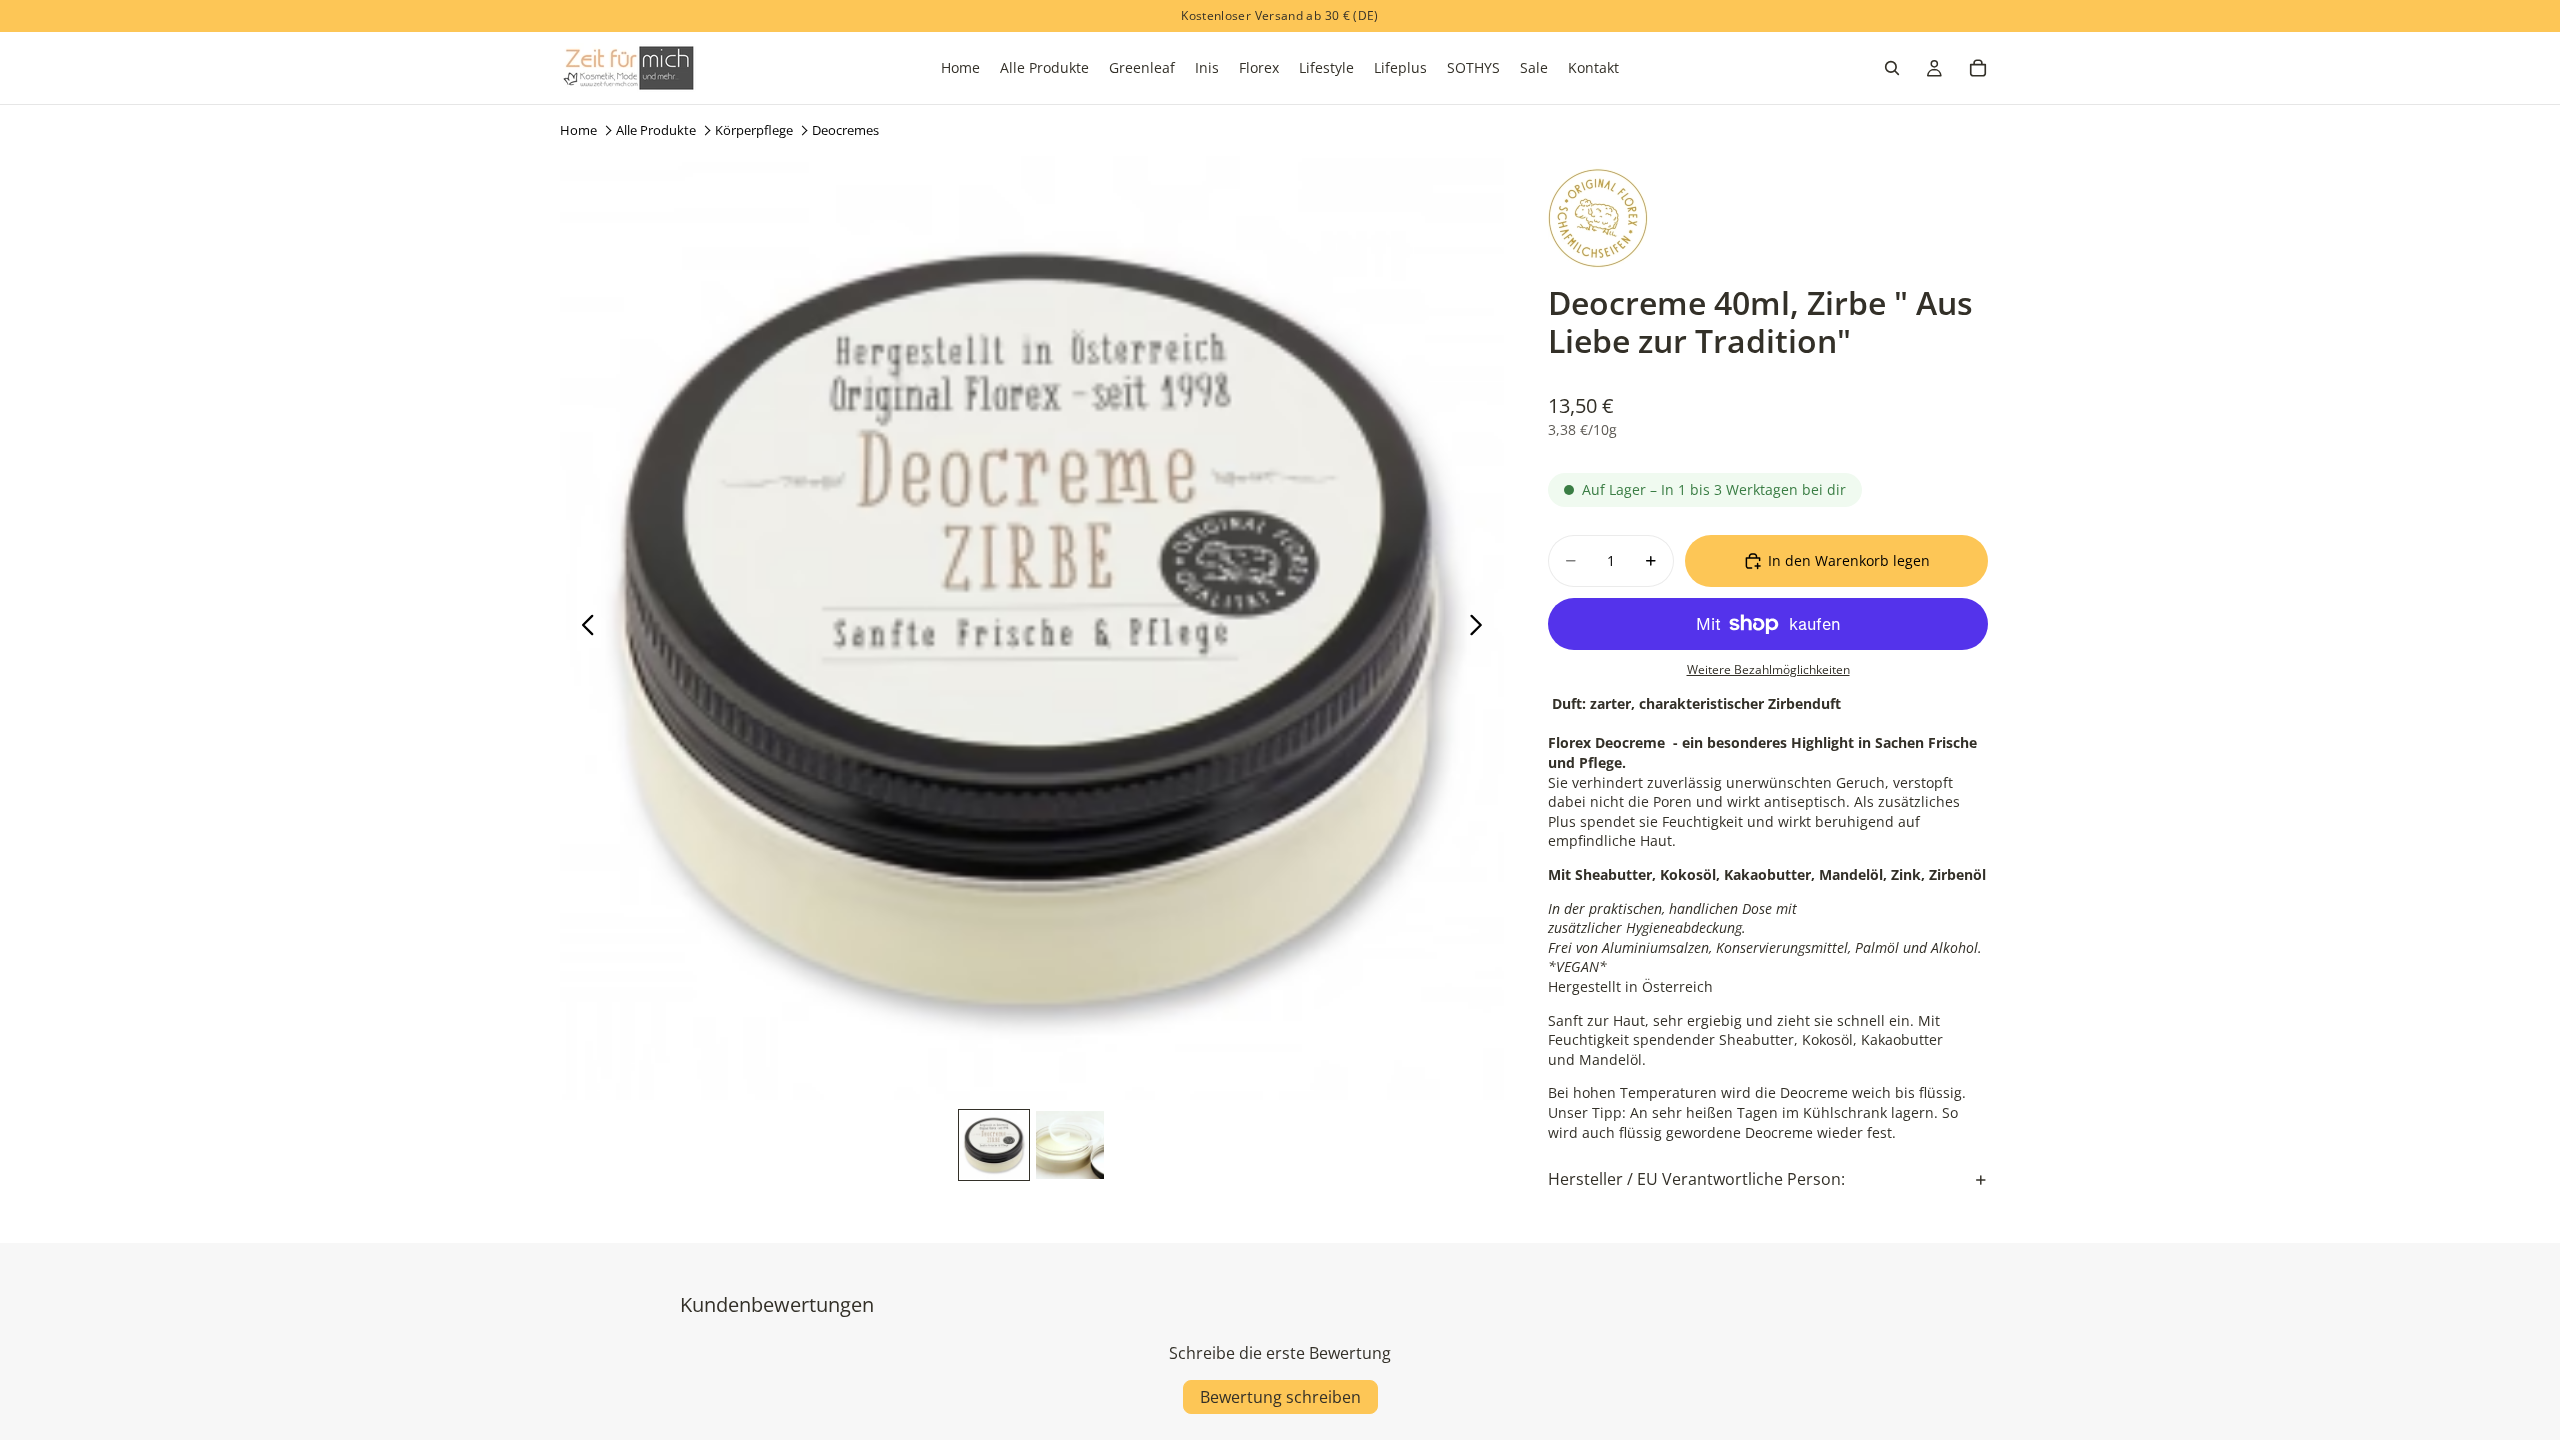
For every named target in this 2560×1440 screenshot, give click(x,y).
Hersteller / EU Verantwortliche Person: (1696, 1179)
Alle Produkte (656, 130)
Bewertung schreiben (1280, 1397)
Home (578, 130)
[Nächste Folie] (1481, 628)
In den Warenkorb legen (1849, 560)
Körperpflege (754, 130)
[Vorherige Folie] (582, 628)
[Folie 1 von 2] (994, 1145)
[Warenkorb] (1978, 68)
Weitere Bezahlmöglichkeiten (1768, 669)
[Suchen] (1892, 68)
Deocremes (845, 130)
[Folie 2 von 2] (1070, 1145)
